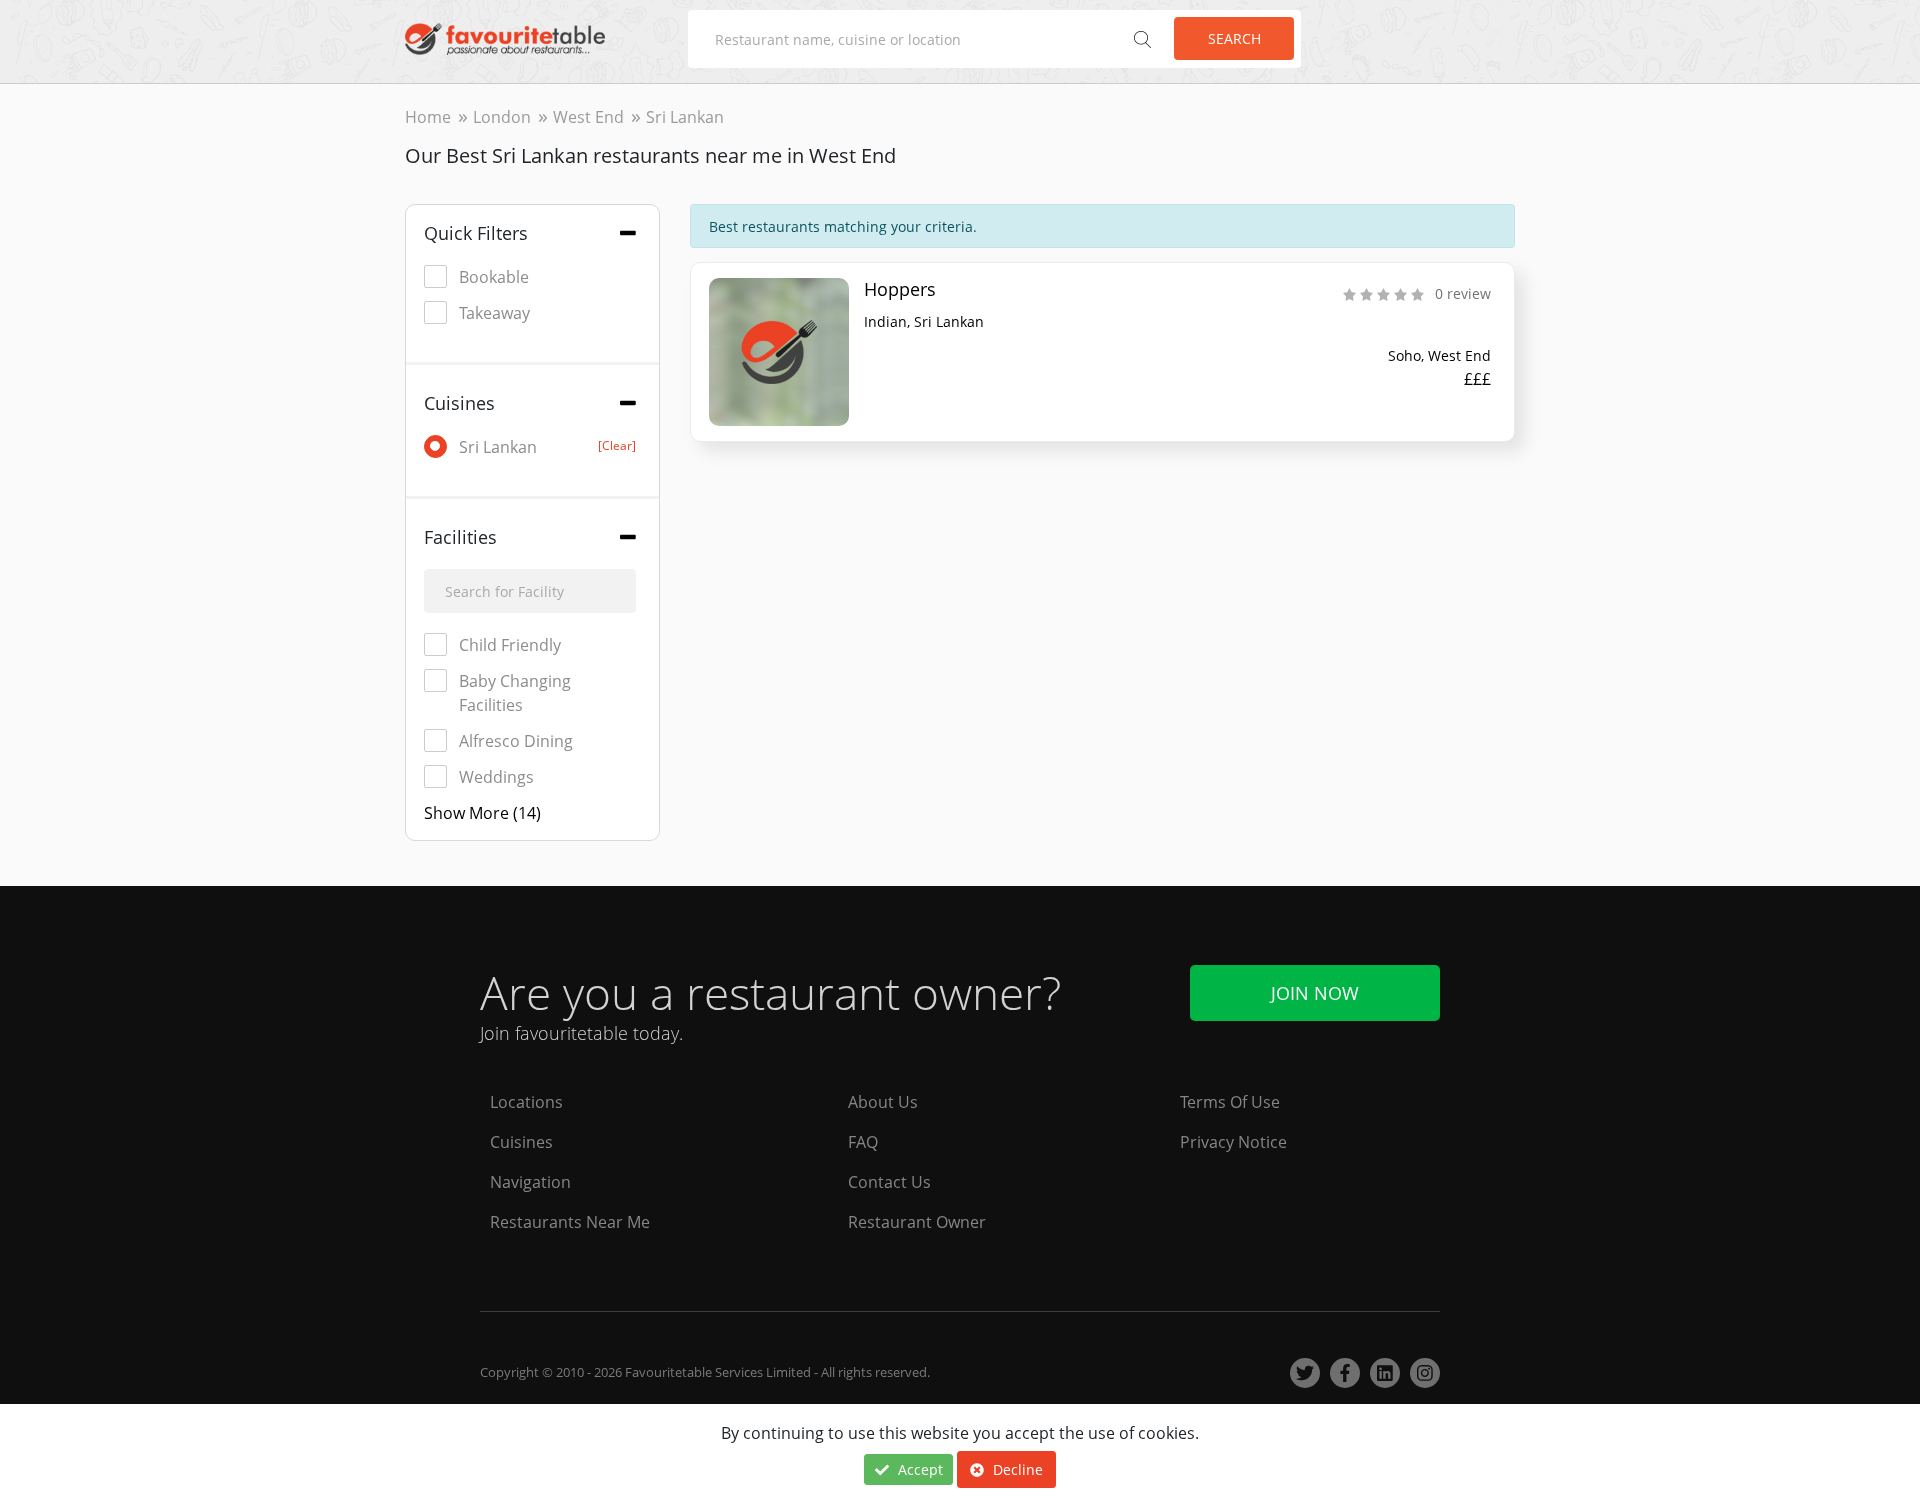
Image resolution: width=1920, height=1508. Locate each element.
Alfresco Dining (516, 741)
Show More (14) (482, 813)
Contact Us (889, 1182)
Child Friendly (510, 645)
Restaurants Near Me (570, 1222)
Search (1234, 38)
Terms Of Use (1230, 1102)
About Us (883, 1102)
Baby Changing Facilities (515, 693)
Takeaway (494, 313)
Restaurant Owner (917, 1222)
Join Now (1315, 993)
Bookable (494, 277)
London (502, 117)
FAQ (863, 1142)
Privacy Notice (1233, 1142)
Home (428, 117)
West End (588, 117)
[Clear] (617, 445)
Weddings (496, 777)
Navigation (530, 1182)
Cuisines (521, 1142)
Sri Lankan (547, 447)
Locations (526, 1102)
